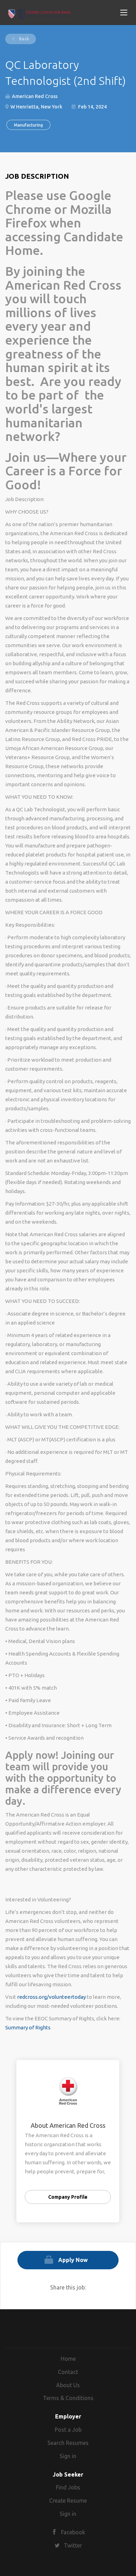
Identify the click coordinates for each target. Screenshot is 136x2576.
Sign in (68, 2456)
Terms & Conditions (68, 2398)
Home (68, 2359)
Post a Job (68, 2430)
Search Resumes (68, 2443)
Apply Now (73, 2260)
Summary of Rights (28, 2027)
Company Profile (68, 2197)
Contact (68, 2372)
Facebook (73, 2532)
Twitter (73, 2545)
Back (23, 39)
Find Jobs (68, 2487)
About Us (68, 2385)
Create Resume (68, 2501)
